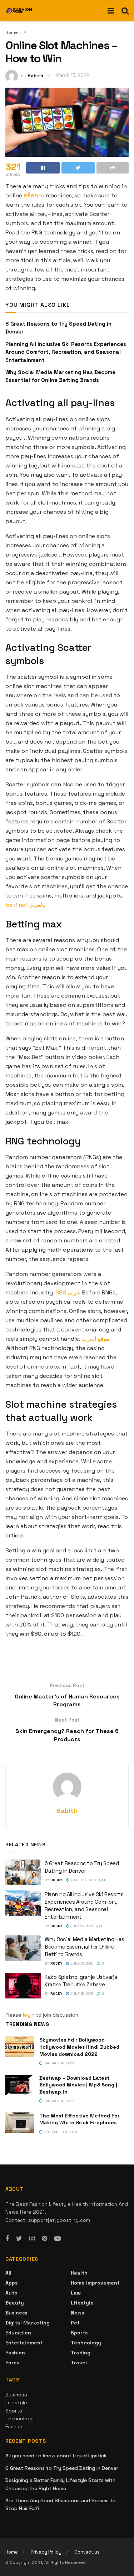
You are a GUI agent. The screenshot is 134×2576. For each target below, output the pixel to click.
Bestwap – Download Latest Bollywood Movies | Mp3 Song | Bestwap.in (78, 2085)
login (29, 2015)
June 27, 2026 (81, 1963)
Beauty (15, 2303)
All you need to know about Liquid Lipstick (56, 2456)
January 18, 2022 (58, 2063)
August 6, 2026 (83, 1880)
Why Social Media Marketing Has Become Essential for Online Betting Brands (85, 1947)
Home (12, 32)
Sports (79, 2333)
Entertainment (24, 2343)
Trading (81, 2353)
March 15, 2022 (72, 75)
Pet (75, 2323)
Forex (13, 2363)
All (26, 32)
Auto (11, 2293)
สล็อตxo (34, 195)
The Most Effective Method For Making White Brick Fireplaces (80, 2119)
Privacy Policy (46, 2552)
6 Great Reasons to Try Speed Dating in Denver (62, 2468)
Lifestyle (82, 2303)
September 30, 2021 (60, 2132)
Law (76, 2293)
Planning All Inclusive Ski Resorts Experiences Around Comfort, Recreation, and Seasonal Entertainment (66, 352)
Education (18, 2333)
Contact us (87, 2552)
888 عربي (68, 1292)
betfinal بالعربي (25, 905)
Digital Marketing (28, 2323)
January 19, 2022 (58, 2101)
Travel (79, 2363)
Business (16, 2313)
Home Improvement (95, 2283)
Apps (11, 2283)
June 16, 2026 (81, 1994)
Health (79, 2273)
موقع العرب (96, 1339)
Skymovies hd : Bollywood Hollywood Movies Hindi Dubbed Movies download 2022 (79, 2047)
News (77, 2313)
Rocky (56, 1880)
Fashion (15, 2353)
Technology (86, 2343)
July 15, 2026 (81, 1926)
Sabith (35, 75)
